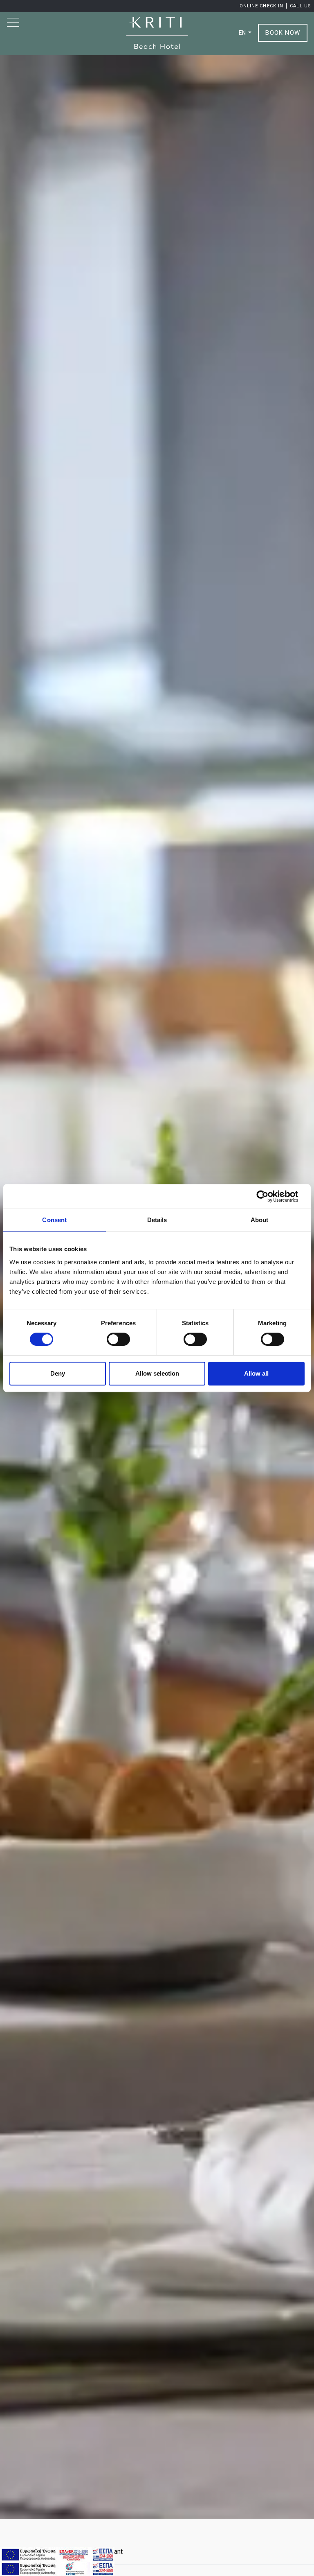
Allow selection (157, 1373)
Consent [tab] (54, 1220)
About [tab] (260, 1220)
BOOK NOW (283, 33)
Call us (301, 6)
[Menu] (14, 22)
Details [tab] (157, 1220)
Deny (58, 1373)
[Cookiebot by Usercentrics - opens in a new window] (269, 1196)
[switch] (118, 1339)
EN (243, 33)
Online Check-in (262, 6)
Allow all (256, 1373)
